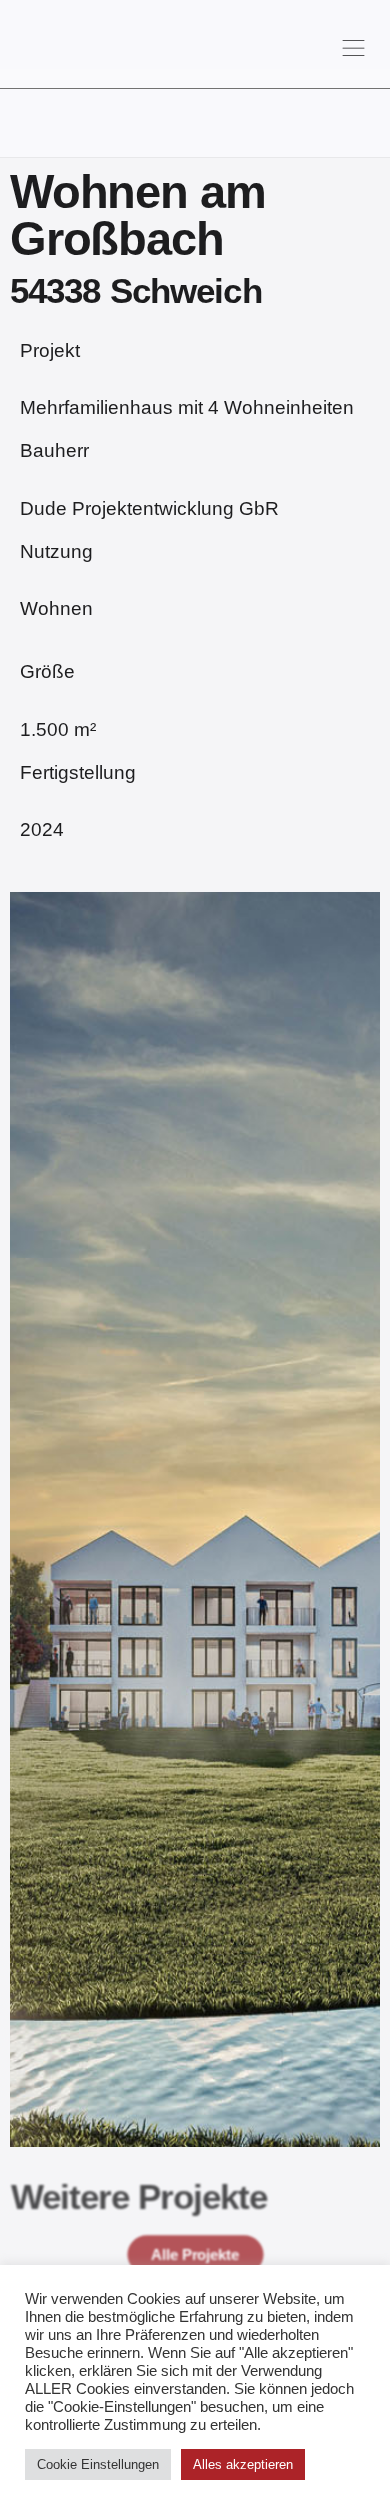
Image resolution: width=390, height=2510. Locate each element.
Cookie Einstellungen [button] (98, 2464)
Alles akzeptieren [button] (243, 2464)
